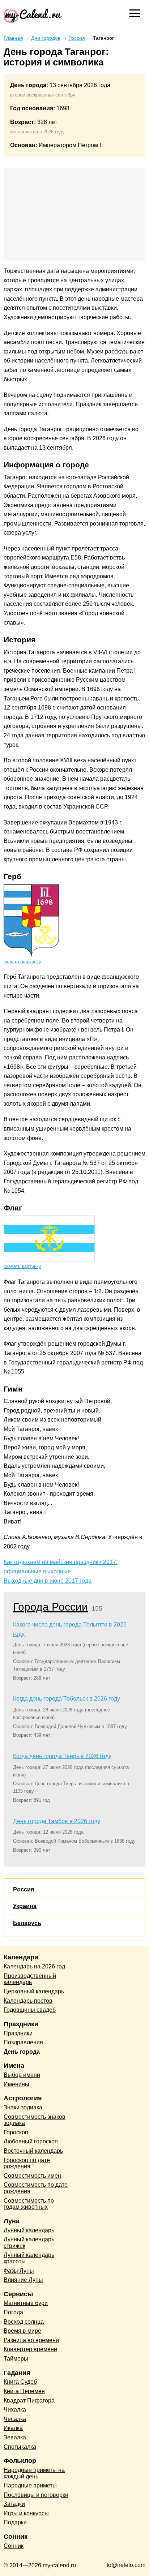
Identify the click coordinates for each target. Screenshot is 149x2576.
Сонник (14, 2546)
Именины (16, 2084)
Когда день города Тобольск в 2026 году (67, 1699)
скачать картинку (22, 962)
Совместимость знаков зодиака (35, 2120)
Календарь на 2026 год (34, 1966)
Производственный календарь (30, 1979)
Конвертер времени (30, 2349)
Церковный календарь (34, 1991)
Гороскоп (16, 2132)
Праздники (18, 2033)
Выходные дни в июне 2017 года (48, 1581)
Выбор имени (22, 2075)
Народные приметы (30, 2485)
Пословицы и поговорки (36, 2495)
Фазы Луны (19, 2271)
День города (22, 2052)
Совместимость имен (32, 2176)
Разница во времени (31, 2340)
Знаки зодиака (23, 2107)
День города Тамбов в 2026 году (57, 1821)
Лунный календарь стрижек (29, 2243)
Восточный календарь (33, 2151)
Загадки (14, 2504)
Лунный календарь (29, 2230)
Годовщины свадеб (30, 2010)
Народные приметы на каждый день (34, 2473)
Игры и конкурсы (26, 2513)
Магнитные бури (26, 2303)
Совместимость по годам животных (29, 2204)
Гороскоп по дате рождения (27, 2163)
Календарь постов (28, 2001)
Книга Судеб (20, 2382)
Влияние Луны (23, 2280)
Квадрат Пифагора (29, 2401)
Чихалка (15, 2410)
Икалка (13, 2428)
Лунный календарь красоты (29, 2258)
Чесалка (15, 2419)
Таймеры (16, 2359)
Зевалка (15, 2437)
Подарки (15, 2522)
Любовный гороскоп (31, 2141)
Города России (50, 1607)
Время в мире (22, 2331)
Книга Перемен (24, 2391)
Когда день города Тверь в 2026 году (62, 1756)
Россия (24, 1889)
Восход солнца (24, 2322)
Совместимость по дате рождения (36, 2188)
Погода (13, 2312)
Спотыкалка (20, 2447)
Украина (25, 1906)
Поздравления (23, 2042)
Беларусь (27, 1923)
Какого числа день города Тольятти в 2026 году (70, 1629)
